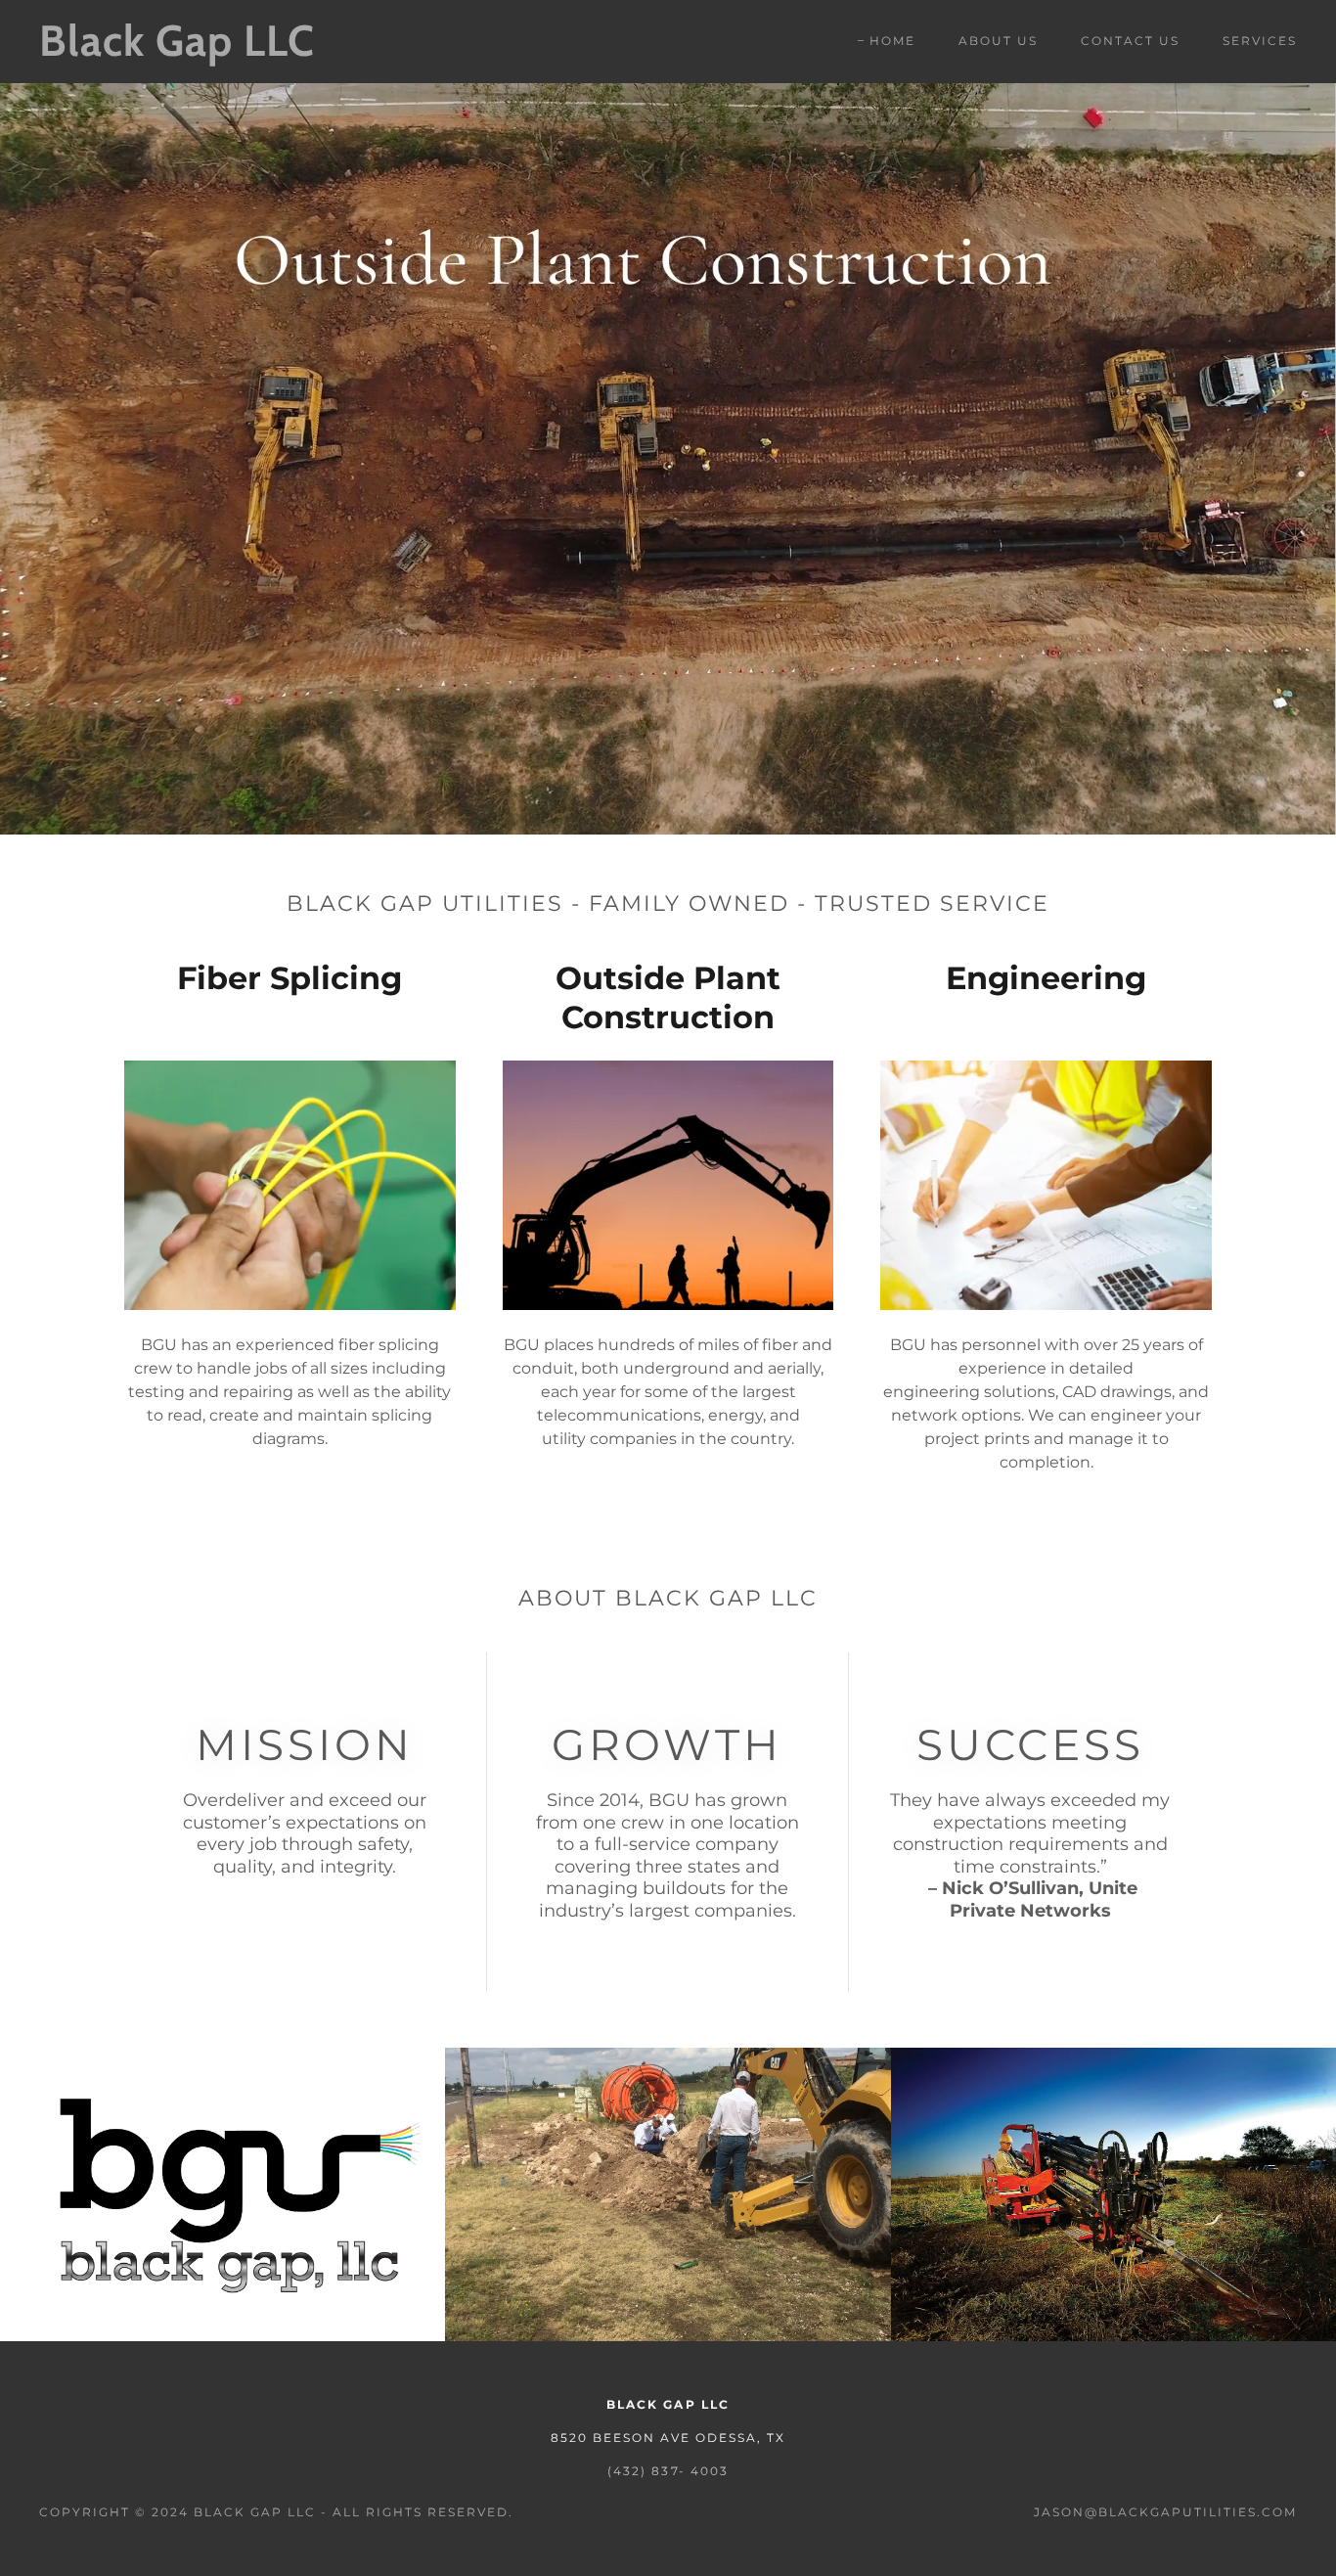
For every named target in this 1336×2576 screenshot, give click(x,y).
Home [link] (892, 41)
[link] (212, 50)
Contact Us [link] (1130, 41)
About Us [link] (998, 41)
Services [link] (1260, 41)
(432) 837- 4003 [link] (668, 2471)
